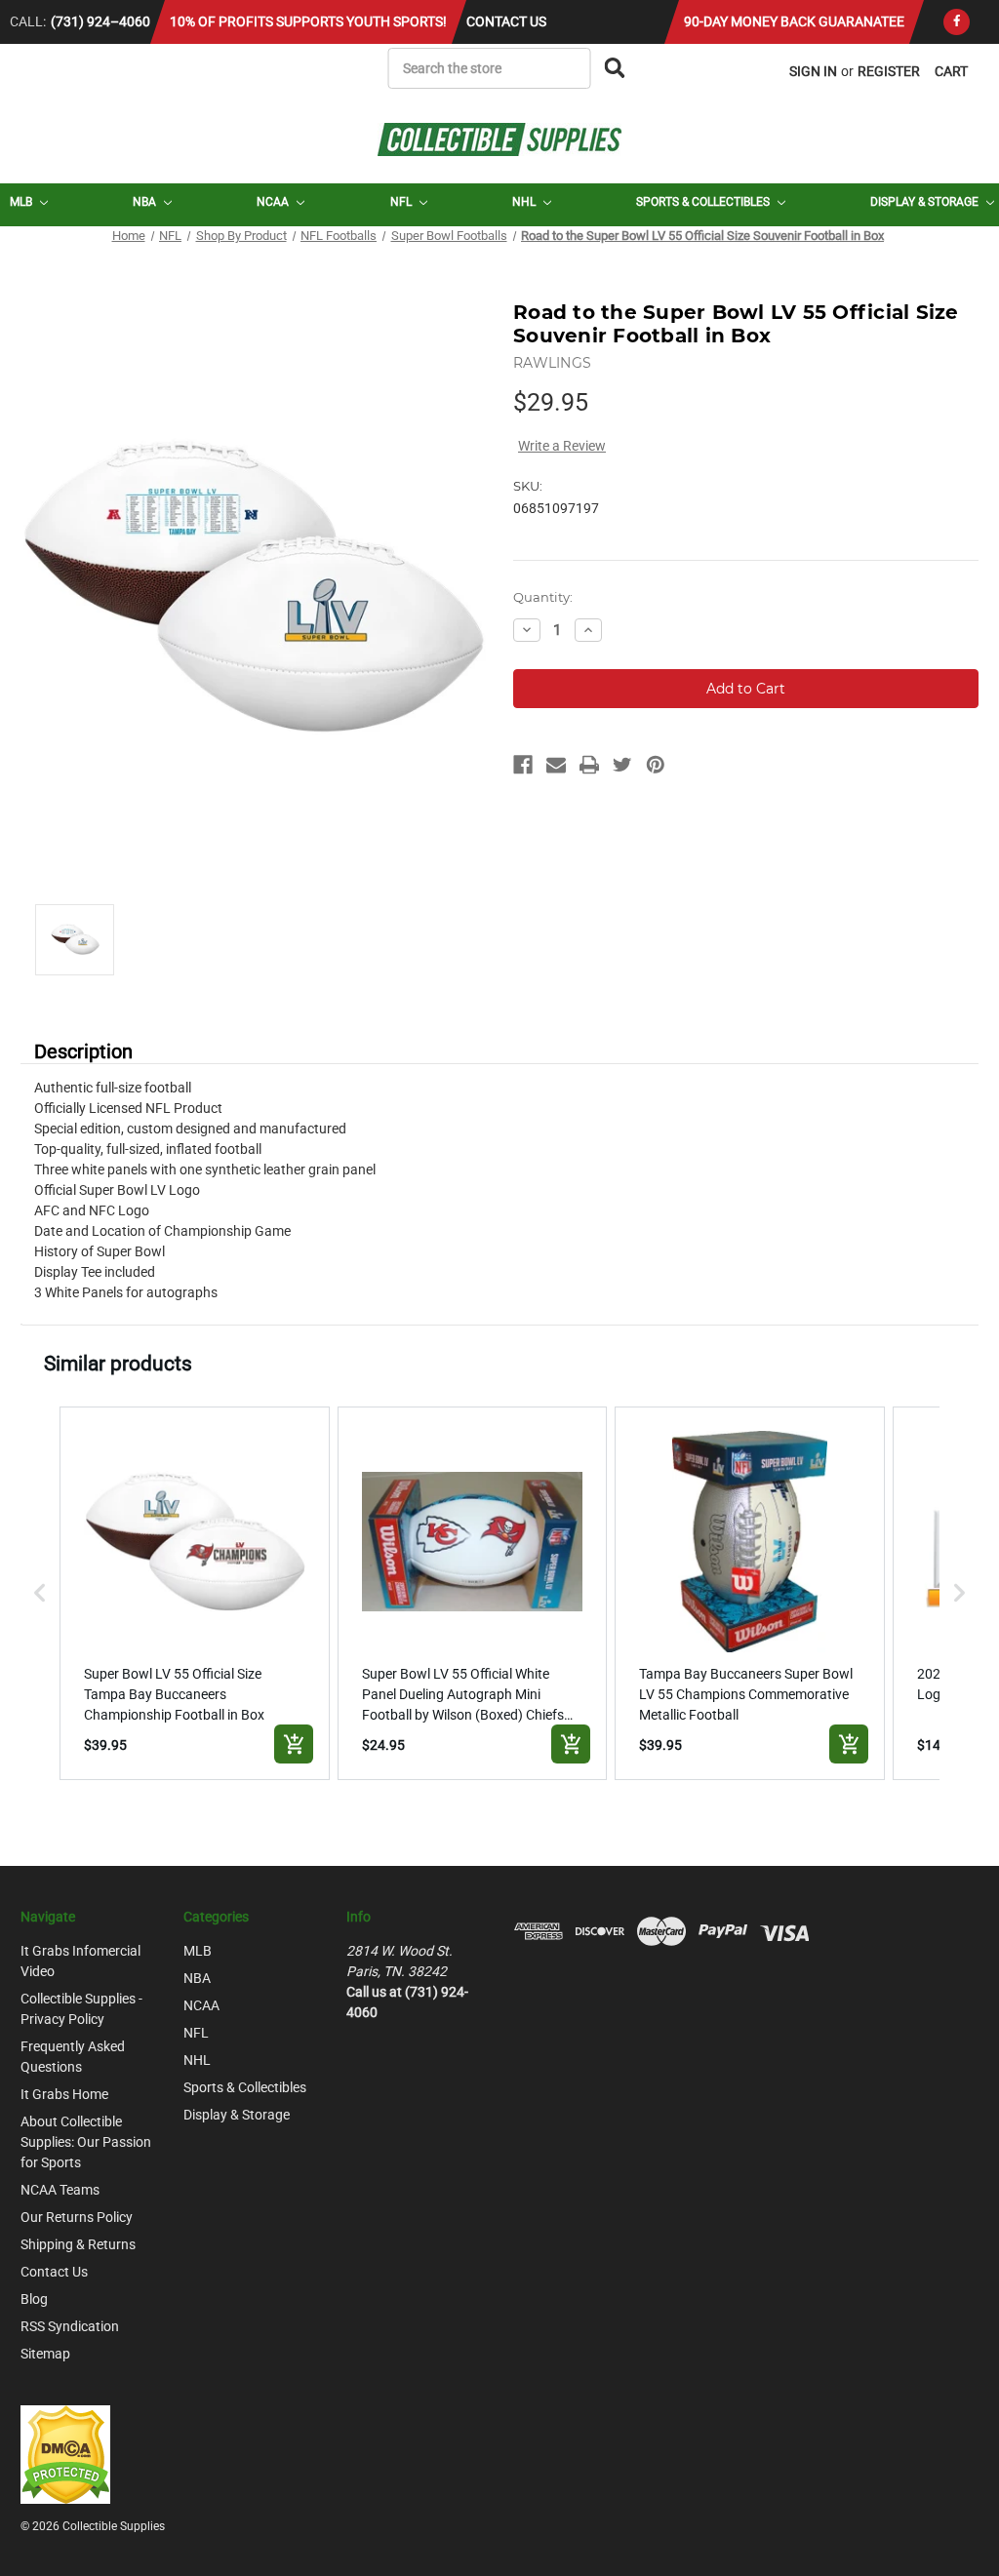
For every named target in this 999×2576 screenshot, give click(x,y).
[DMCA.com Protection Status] (65, 2453)
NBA (146, 202)
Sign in (813, 71)
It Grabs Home (64, 2094)
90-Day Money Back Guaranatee (794, 21)
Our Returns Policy (77, 2217)
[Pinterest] (656, 765)
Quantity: (543, 597)
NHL (525, 202)
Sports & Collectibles (704, 202)
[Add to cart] (294, 1744)
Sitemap (45, 2354)
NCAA (274, 202)
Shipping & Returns (78, 2244)
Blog (34, 2299)
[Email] (556, 765)
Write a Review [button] (562, 446)
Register (889, 71)
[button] (40, 1593)
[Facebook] (957, 22)
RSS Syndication (70, 2326)
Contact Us (506, 21)
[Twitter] (622, 765)
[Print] (589, 765)
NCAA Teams (60, 2190)
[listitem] (195, 1593)
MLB (22, 202)
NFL (402, 202)
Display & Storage (926, 202)
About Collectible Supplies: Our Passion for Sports (86, 2142)
